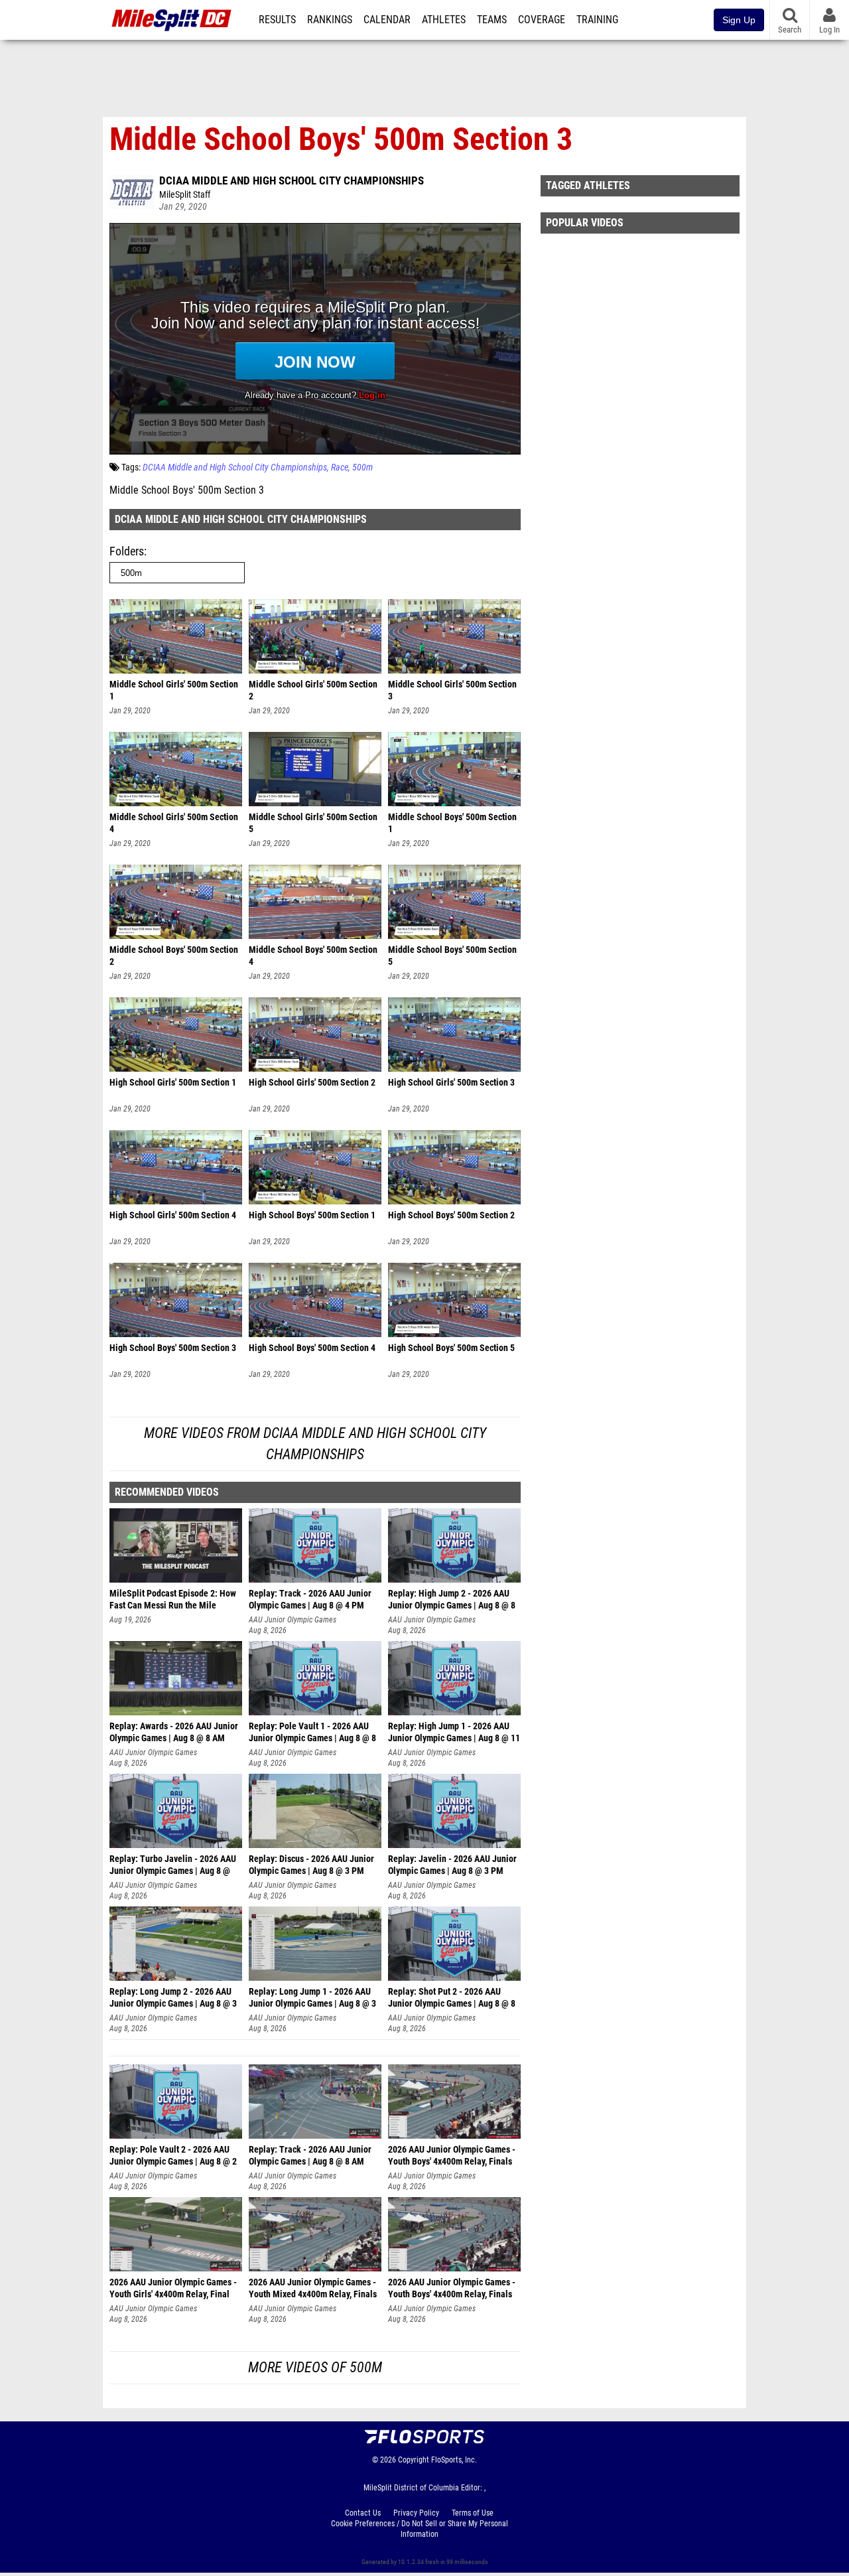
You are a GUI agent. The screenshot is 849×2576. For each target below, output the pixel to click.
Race (340, 467)
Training (597, 20)
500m (362, 467)
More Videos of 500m (315, 2367)
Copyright (414, 2460)
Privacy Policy (416, 2513)
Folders (127, 551)
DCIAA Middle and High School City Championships (292, 180)
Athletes (444, 20)
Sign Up (739, 20)
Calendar (387, 20)
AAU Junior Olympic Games (293, 1620)
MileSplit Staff (185, 195)
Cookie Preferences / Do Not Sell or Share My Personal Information (420, 2529)
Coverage (542, 20)
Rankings (330, 20)
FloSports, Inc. (454, 2460)
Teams (492, 20)
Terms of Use (473, 2513)
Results (277, 20)
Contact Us (363, 2513)
